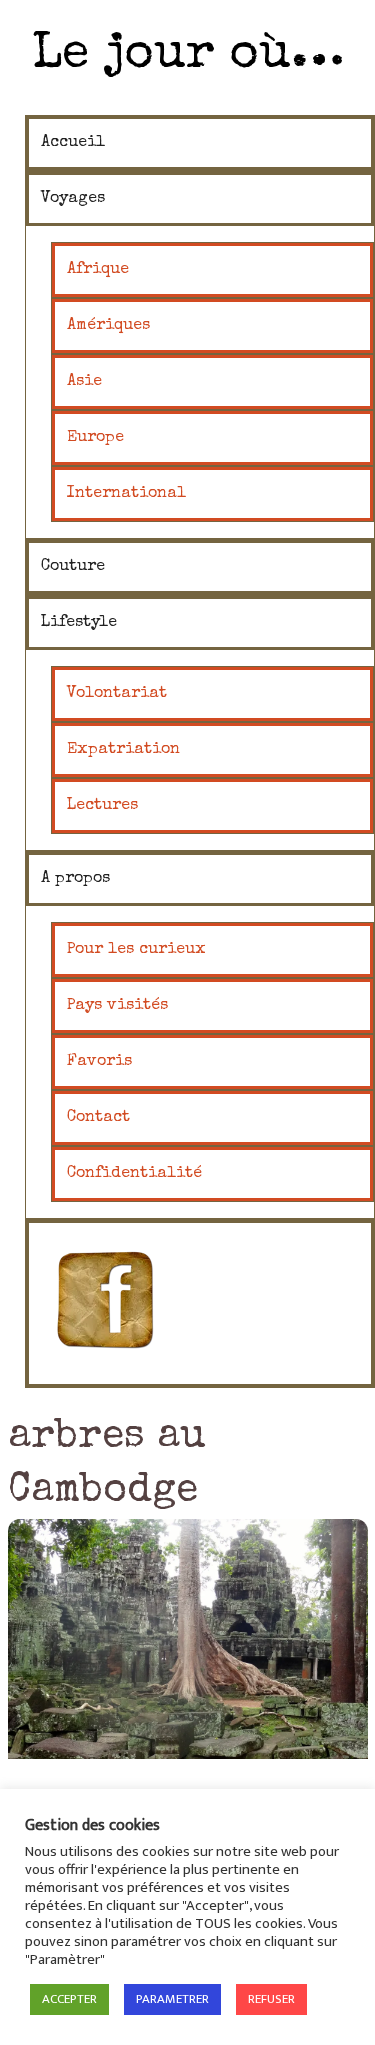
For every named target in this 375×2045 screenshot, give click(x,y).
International (126, 494)
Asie (84, 382)
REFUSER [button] (271, 1999)
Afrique (98, 270)
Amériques (108, 326)
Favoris (99, 1062)
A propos (75, 879)
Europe (95, 438)
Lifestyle (79, 623)
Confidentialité (134, 1174)
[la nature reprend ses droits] (188, 1639)
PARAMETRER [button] (172, 1999)
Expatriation (123, 750)
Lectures (102, 806)
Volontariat (117, 694)
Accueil (73, 143)
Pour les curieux (136, 950)
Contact (98, 1118)
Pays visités (117, 1006)
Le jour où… (188, 56)
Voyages (73, 199)
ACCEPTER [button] (69, 1999)
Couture (73, 567)
